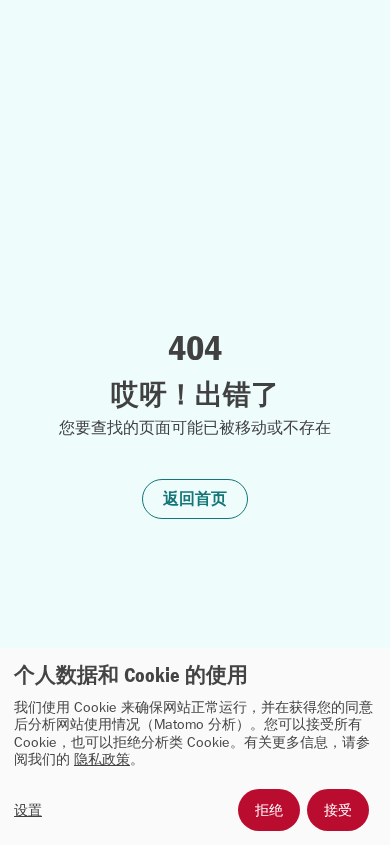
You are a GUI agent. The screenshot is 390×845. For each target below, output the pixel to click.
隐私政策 (102, 759)
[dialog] (195, 746)
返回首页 (195, 498)
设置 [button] (28, 810)
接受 (338, 810)
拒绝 (269, 810)
